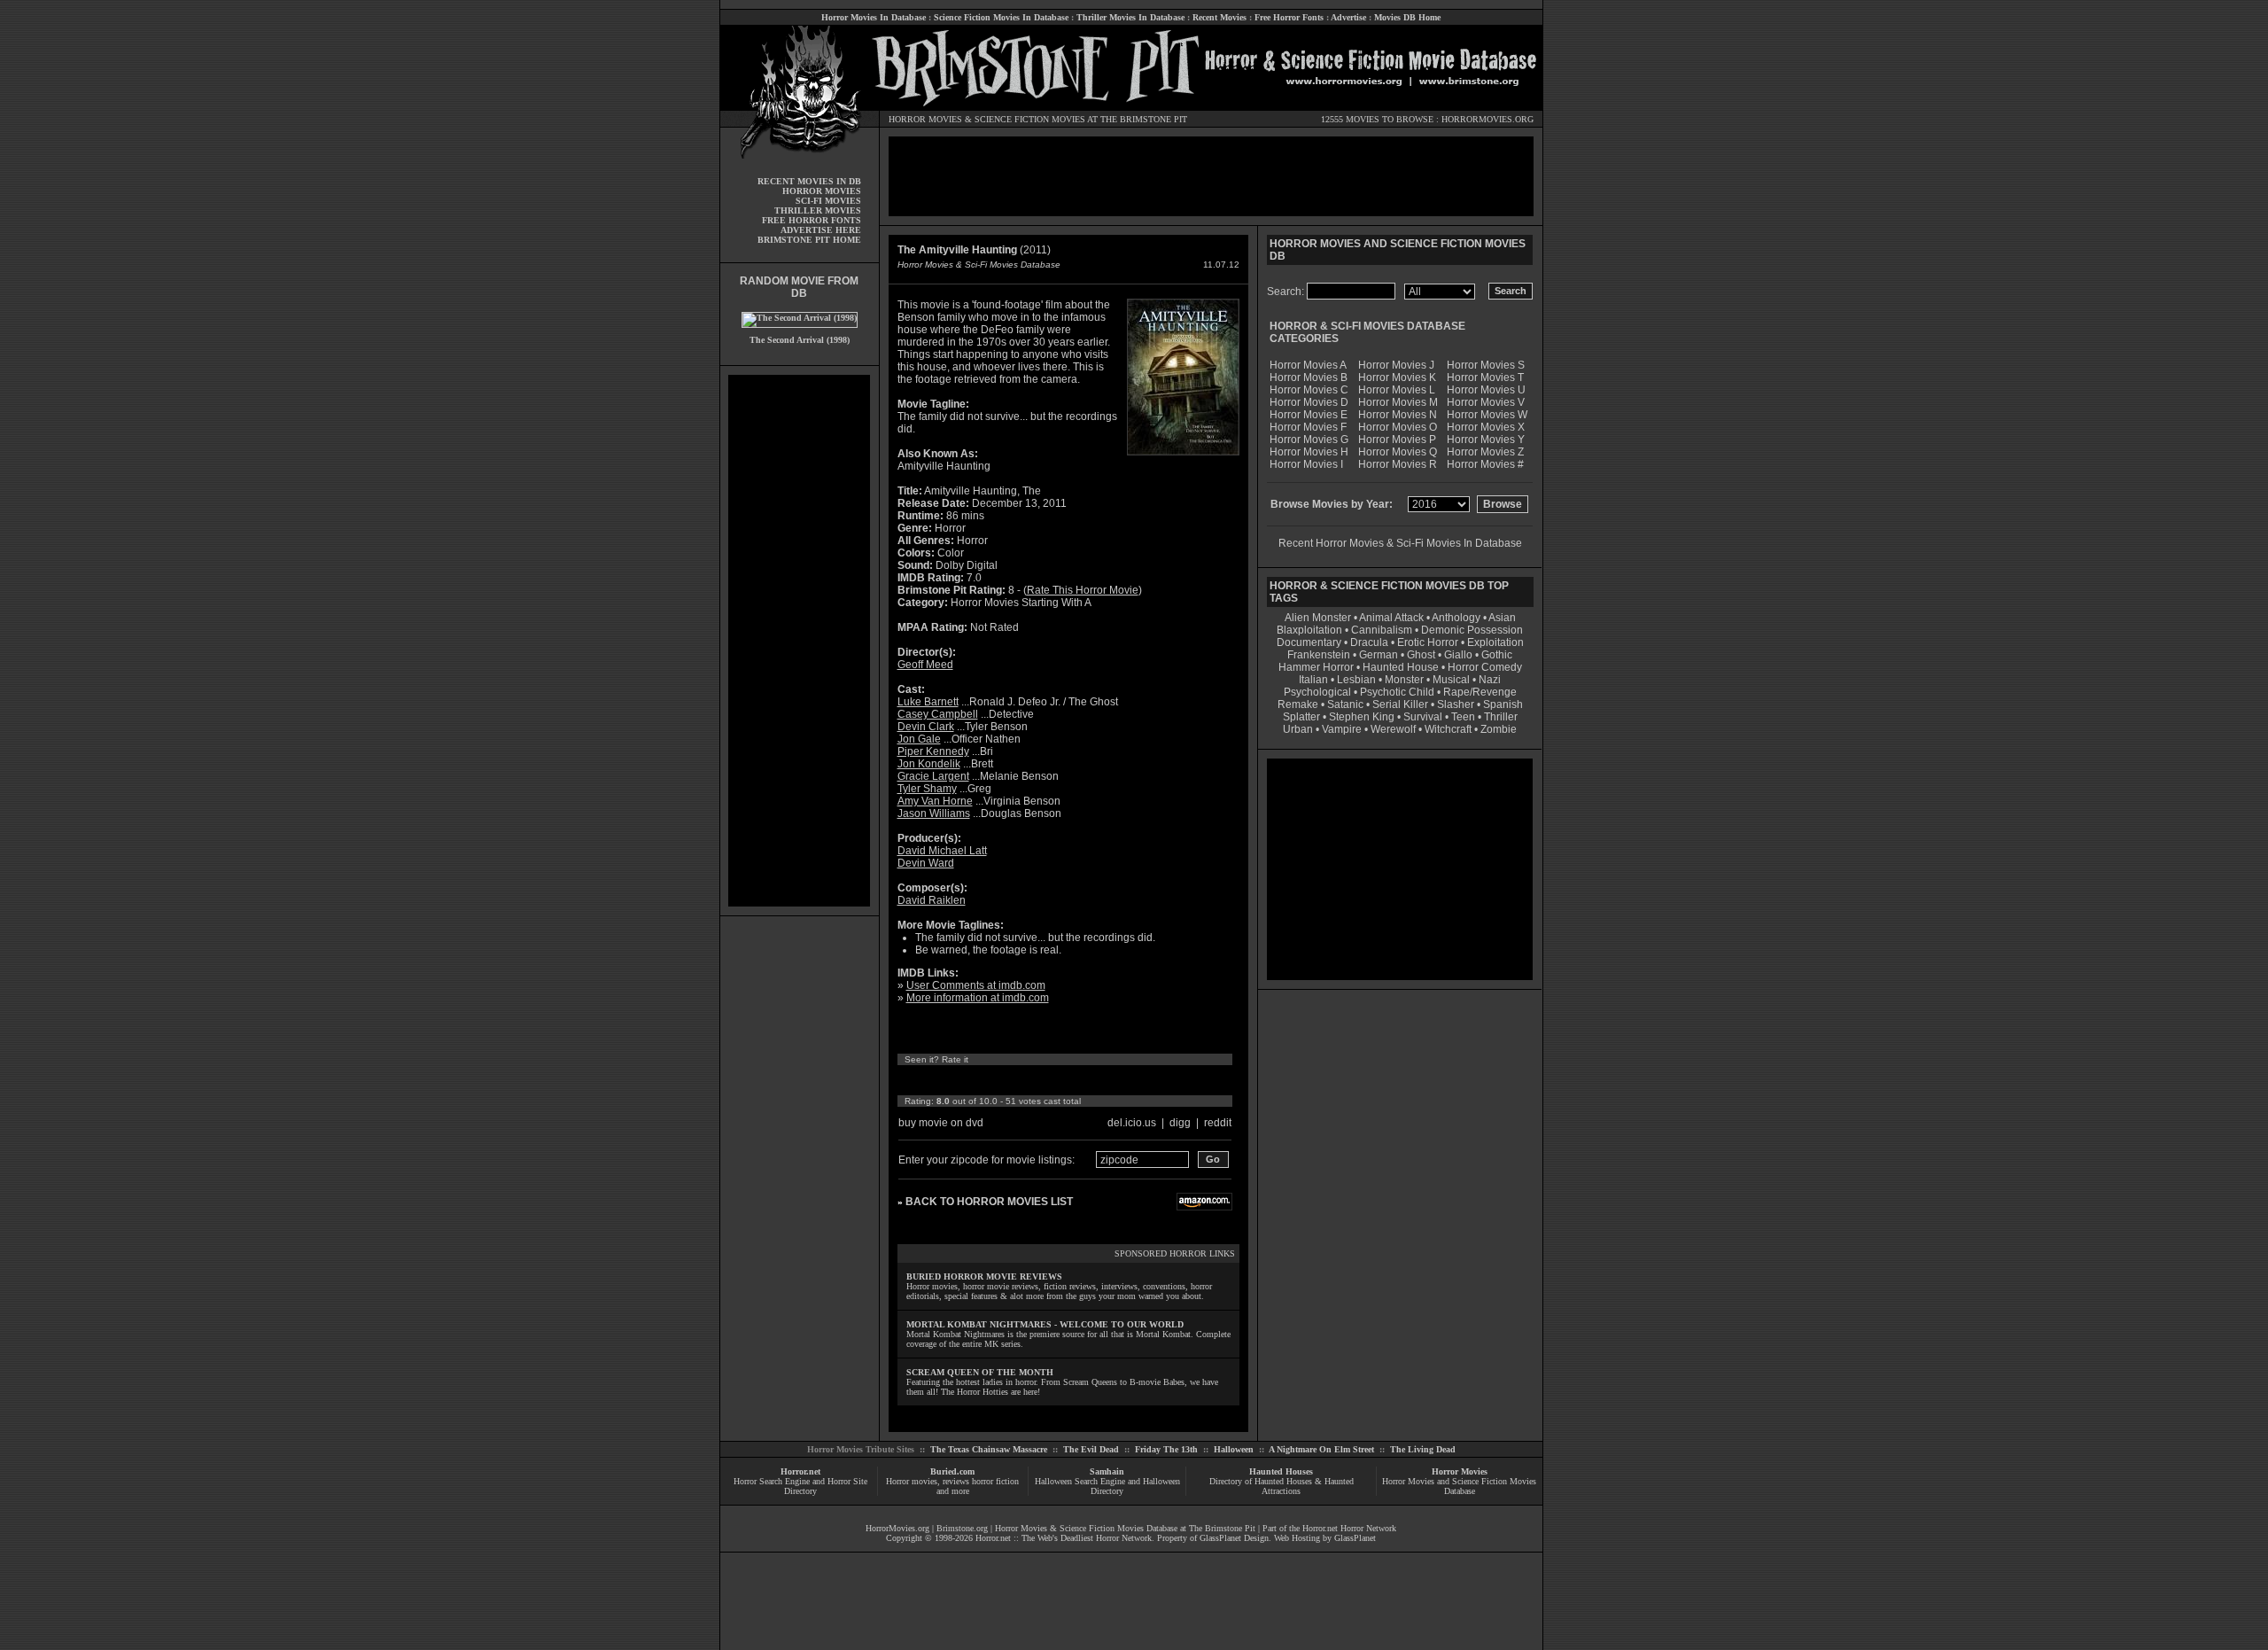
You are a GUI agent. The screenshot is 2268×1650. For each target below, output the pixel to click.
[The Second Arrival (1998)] (800, 318)
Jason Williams (934, 813)
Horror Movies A (1308, 365)
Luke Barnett (928, 702)
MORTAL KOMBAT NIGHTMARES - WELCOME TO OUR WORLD (1045, 1324)
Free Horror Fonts (1289, 17)
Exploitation (1495, 642)
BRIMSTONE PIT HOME (809, 240)
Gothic (1497, 655)
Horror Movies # (1485, 464)
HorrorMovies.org (897, 1528)
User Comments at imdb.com (976, 985)
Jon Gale (919, 739)
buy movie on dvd (941, 1123)
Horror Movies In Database (874, 17)
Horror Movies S (1486, 365)
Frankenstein (1319, 655)
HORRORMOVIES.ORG (1487, 119)
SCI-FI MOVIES (828, 201)
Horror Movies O (1398, 427)
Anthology (1456, 618)
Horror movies (912, 1481)
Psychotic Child (1397, 692)
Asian (1502, 618)
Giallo (1458, 655)
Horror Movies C (1309, 390)
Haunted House (1401, 667)
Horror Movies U (1486, 390)
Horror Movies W (1487, 415)
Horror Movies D (1309, 402)
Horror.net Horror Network (1349, 1528)
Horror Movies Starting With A (1021, 603)
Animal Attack (1391, 618)
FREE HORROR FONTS (812, 220)
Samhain (1107, 1471)
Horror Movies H (1309, 452)
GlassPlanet (1355, 1538)
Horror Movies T (1485, 377)
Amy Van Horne (935, 801)
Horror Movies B (1309, 377)
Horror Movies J (1396, 365)
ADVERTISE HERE (821, 230)
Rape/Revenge (1480, 692)
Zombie (1499, 729)
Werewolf (1393, 729)
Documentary (1309, 642)
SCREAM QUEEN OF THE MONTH (980, 1372)
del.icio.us (1132, 1123)
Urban (1298, 729)
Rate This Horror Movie (1083, 590)
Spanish (1503, 704)
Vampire (1342, 729)
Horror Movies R (1398, 464)
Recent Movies (1219, 17)
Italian (1313, 680)
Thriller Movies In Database (1130, 17)
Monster (1404, 680)
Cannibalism (1382, 630)
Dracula (1369, 642)
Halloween (1234, 1449)
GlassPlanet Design (1234, 1538)
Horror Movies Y (1486, 440)
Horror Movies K (1397, 377)
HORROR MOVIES (925, 119)
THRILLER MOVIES (818, 210)
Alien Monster (1318, 618)
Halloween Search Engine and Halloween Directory (1107, 1486)
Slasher (1456, 704)
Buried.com (952, 1471)
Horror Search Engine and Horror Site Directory (800, 1486)
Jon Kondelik (929, 764)
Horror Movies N (1398, 415)
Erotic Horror (1428, 642)
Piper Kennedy (933, 751)
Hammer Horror (1316, 667)
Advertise (1348, 17)
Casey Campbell (938, 714)
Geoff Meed (925, 665)
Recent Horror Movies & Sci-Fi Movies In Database (1400, 543)
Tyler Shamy (927, 789)
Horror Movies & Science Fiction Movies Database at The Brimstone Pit (1125, 1528)
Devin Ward (926, 863)
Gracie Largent (933, 776)
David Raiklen (932, 900)
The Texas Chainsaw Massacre (989, 1449)
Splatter (1301, 717)
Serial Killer (1400, 704)
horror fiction (995, 1481)
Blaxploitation (1309, 630)
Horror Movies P (1397, 440)
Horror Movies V (1486, 402)
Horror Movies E (1309, 415)
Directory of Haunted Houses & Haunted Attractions (1282, 1486)
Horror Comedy (1485, 667)
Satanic (1345, 704)
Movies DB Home (1407, 17)
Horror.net (800, 1471)
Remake (1298, 704)
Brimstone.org (962, 1528)
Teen (1463, 717)
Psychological (1317, 692)
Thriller (1501, 717)
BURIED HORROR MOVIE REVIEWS (984, 1276)
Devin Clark (926, 727)
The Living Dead (1423, 1449)
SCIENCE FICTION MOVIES (1030, 119)
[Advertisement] (799, 641)
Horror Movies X (1486, 427)
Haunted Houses (1281, 1471)
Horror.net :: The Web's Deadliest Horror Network (1064, 1538)
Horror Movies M (1398, 402)
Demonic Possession (1472, 630)
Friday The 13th (1166, 1449)
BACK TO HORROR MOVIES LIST (989, 1202)
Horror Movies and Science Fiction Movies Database (1459, 1486)
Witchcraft (1448, 729)
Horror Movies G (1309, 440)
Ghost (1421, 655)
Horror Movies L (1397, 390)
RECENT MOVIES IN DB (809, 181)
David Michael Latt (942, 851)
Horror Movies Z (1485, 452)
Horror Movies (1460, 1471)
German (1379, 655)
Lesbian (1358, 680)
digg (1180, 1123)
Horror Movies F (1308, 427)
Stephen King (1362, 717)
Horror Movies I (1306, 464)
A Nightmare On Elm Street (1321, 1449)
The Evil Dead (1091, 1449)
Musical (1451, 680)
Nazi (1490, 680)
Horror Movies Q (1398, 452)
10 (1070, 1080)
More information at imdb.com (978, 998)
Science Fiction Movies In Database (1001, 17)
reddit (1218, 1123)
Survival (1423, 717)
